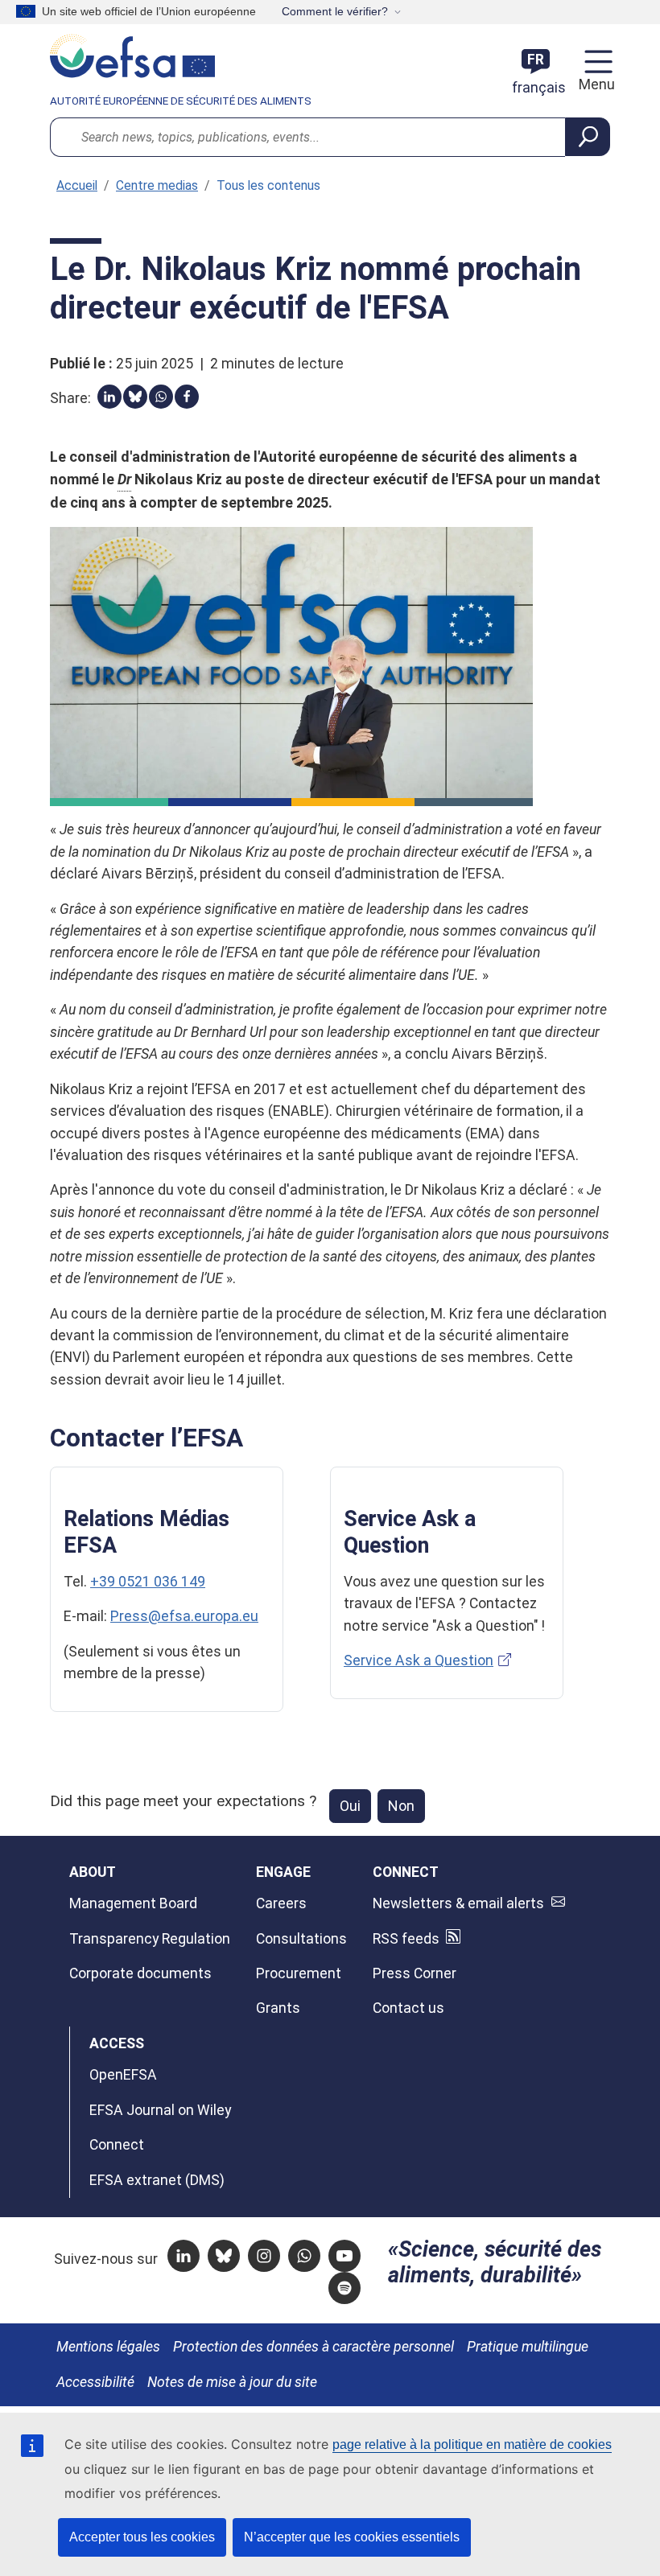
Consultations (301, 1939)
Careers (281, 1903)
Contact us (408, 2008)
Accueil (77, 185)
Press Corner (415, 1973)
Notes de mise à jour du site (232, 2382)
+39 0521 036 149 (148, 1582)
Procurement (299, 1973)
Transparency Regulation (150, 1939)
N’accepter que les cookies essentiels (352, 2537)
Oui (350, 1806)
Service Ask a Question (419, 1660)
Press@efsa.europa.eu (184, 1616)
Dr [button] (124, 479)
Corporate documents (140, 1973)
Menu (594, 84)
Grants (278, 2008)
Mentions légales (108, 2347)
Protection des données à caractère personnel (313, 2347)
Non (401, 1806)
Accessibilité (95, 2382)
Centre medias (157, 185)
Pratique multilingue (528, 2347)
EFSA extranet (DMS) (157, 2180)
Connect (117, 2145)
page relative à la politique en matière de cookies (472, 2444)
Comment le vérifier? (335, 11)
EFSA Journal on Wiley (160, 2110)
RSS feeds (406, 1939)
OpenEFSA (123, 2075)
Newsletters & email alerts (458, 1903)
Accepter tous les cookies (142, 2537)
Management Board (133, 1903)
